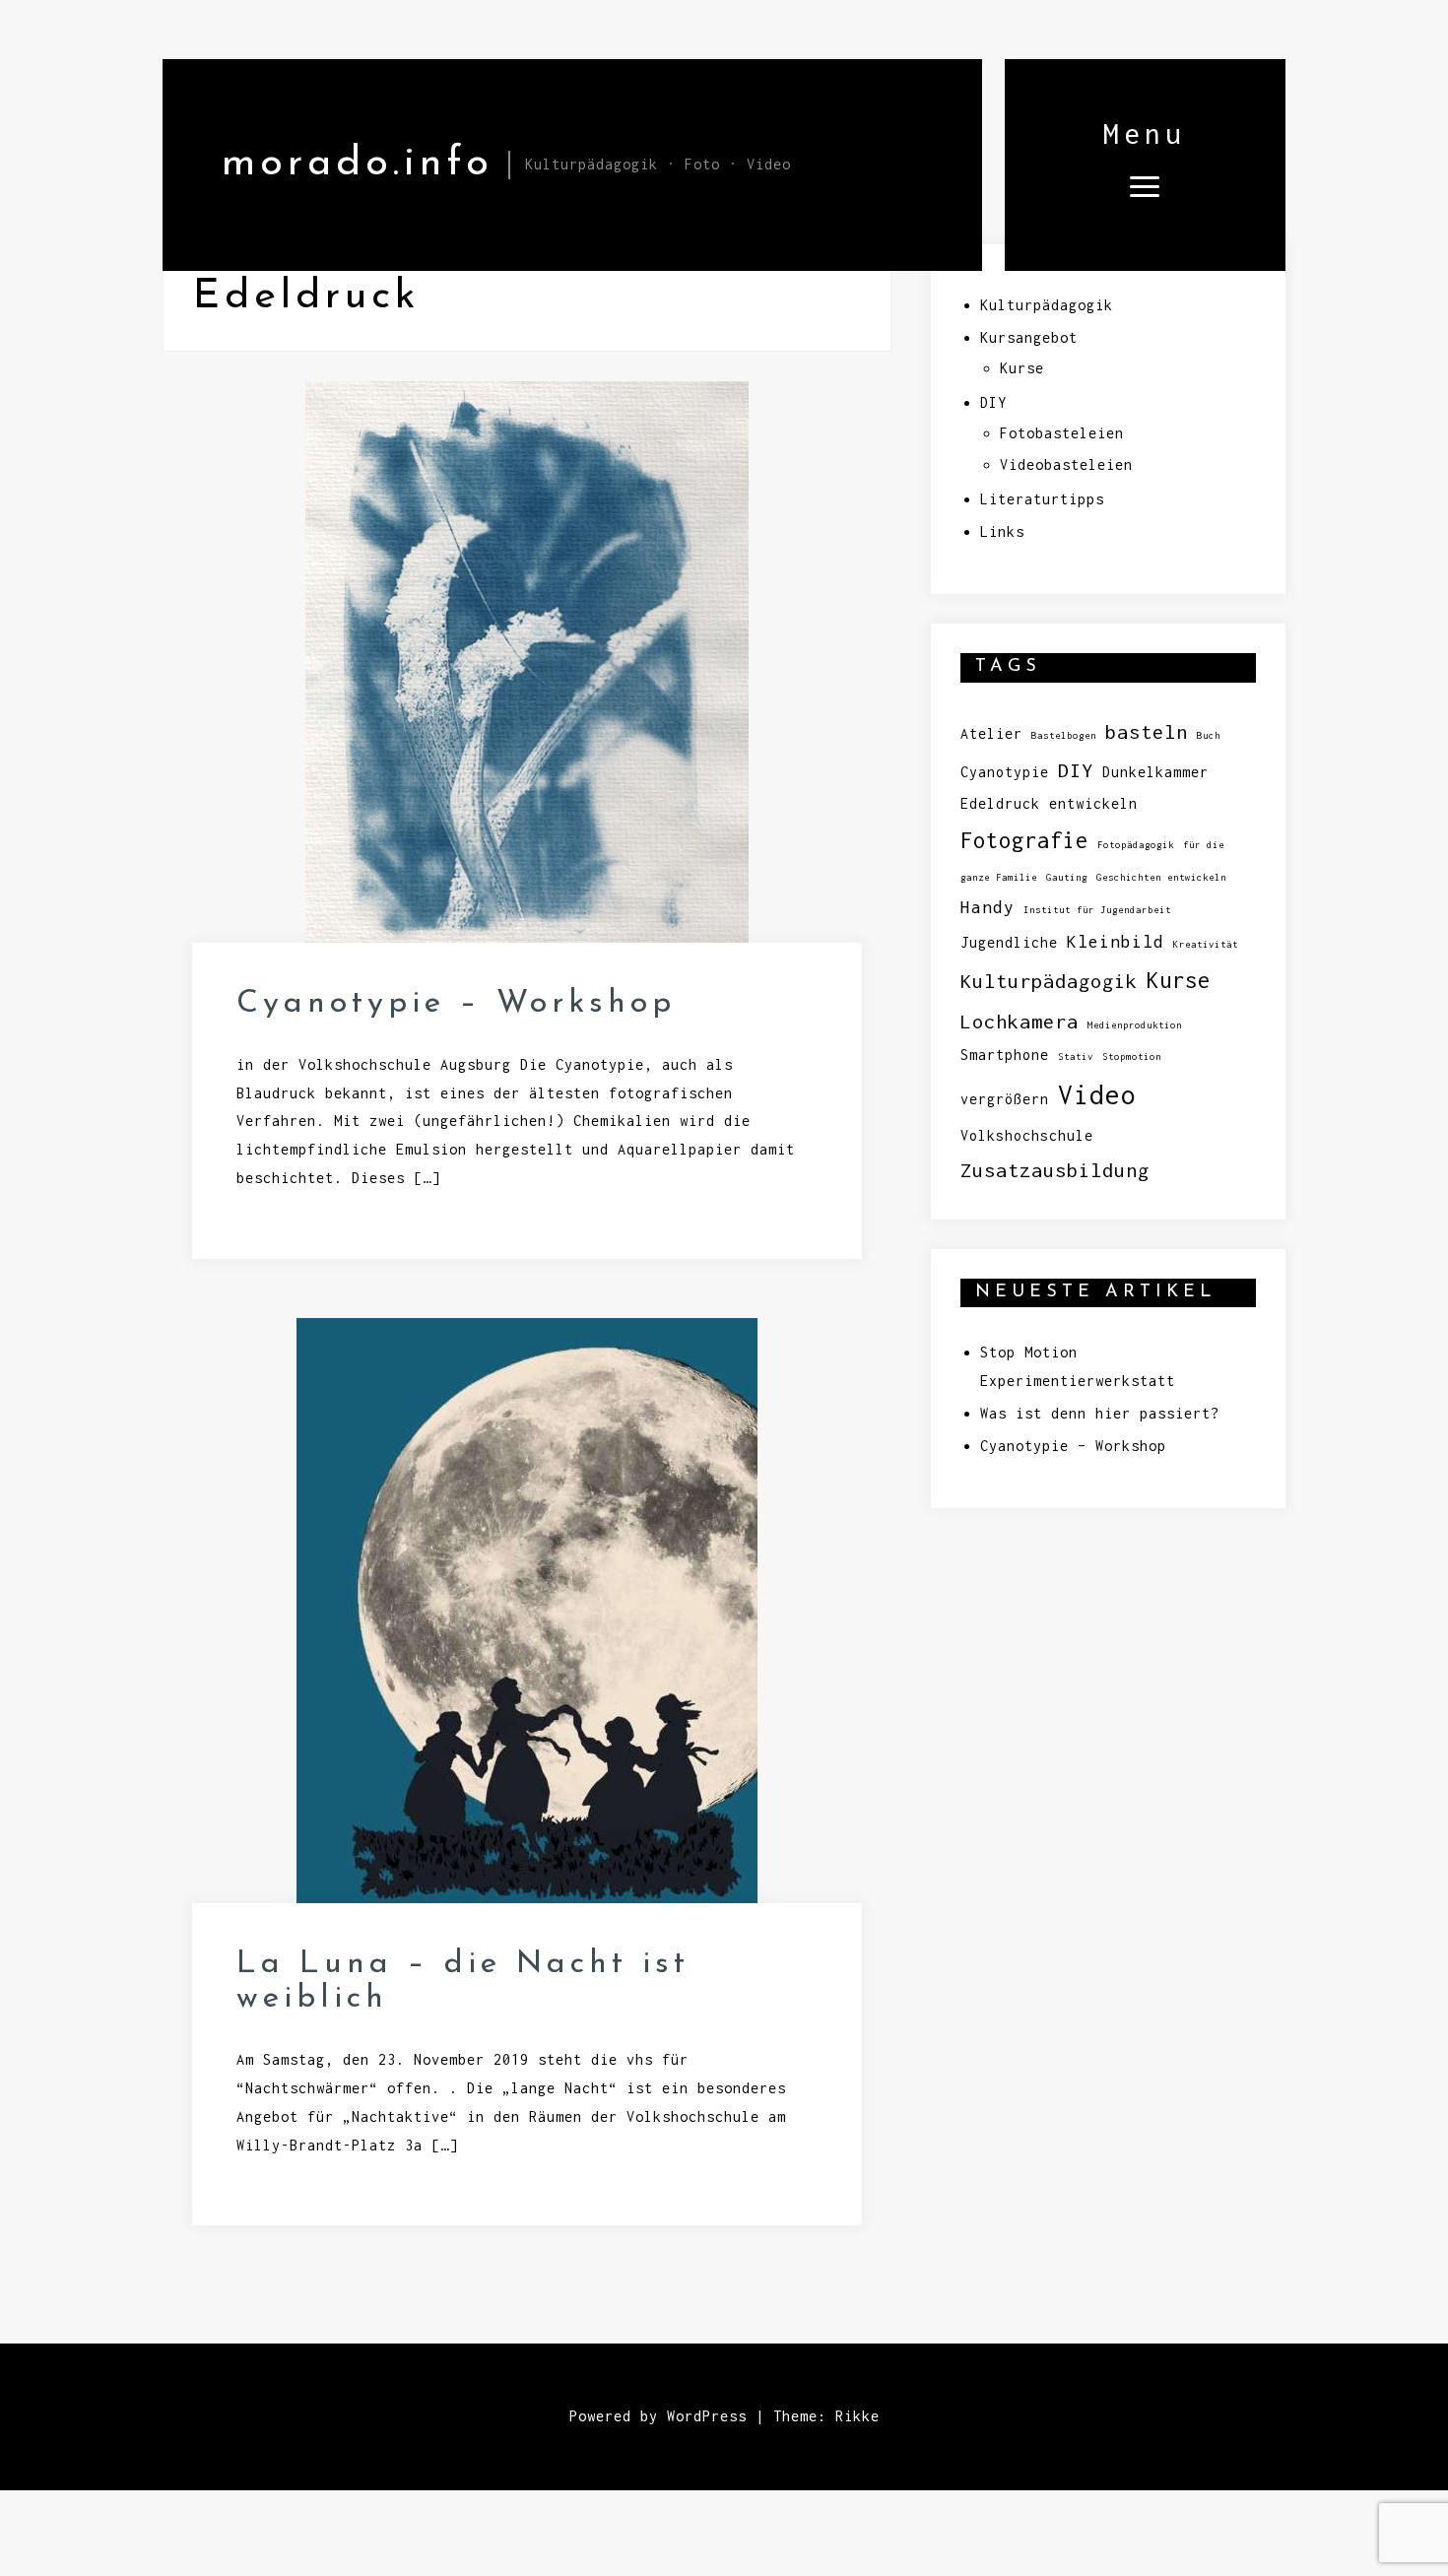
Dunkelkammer (1155, 772)
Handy (987, 907)
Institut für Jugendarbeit (1097, 910)
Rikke (857, 2416)
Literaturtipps (1042, 499)
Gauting (1067, 877)
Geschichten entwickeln (1161, 877)
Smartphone (1005, 1055)
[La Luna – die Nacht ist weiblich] (527, 1623)
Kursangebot (1029, 337)
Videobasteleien (1066, 464)
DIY (993, 402)
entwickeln (1093, 803)
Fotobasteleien (1062, 433)
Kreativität (1206, 944)
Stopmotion (1132, 1057)
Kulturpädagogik (1047, 305)
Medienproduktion (1135, 1025)
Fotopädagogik (1136, 845)
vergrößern (1005, 1099)
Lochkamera (1020, 1021)
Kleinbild (1116, 941)
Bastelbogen (1064, 735)
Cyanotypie (1005, 772)
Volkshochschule (1027, 1135)
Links (1002, 531)
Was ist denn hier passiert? (1100, 1413)
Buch (1209, 735)
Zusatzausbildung (1055, 1170)
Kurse (1022, 368)
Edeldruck (1000, 803)
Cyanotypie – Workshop (456, 1004)
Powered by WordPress (658, 2416)
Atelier (991, 733)
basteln (1147, 731)
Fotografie (1024, 840)
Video (1097, 1095)
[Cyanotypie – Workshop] (527, 674)
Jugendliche (1009, 942)
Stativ (1076, 1057)
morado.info (358, 164)
